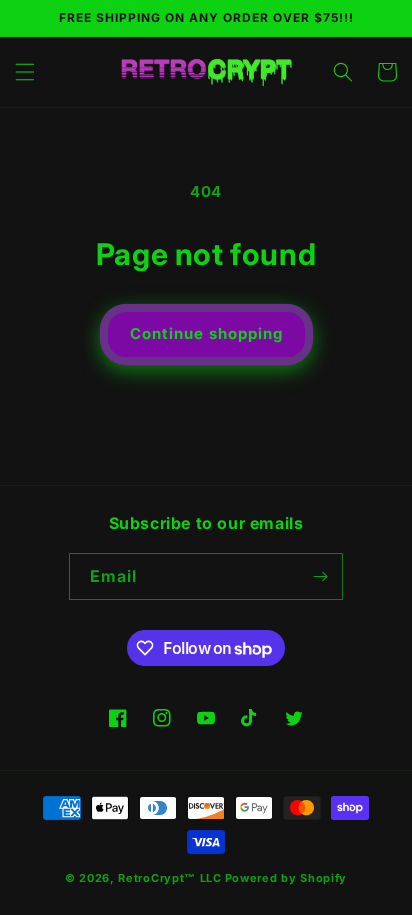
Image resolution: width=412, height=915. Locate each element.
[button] (25, 72)
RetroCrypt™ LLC (170, 878)
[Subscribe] (320, 576)
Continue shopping (206, 333)
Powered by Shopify (286, 878)
